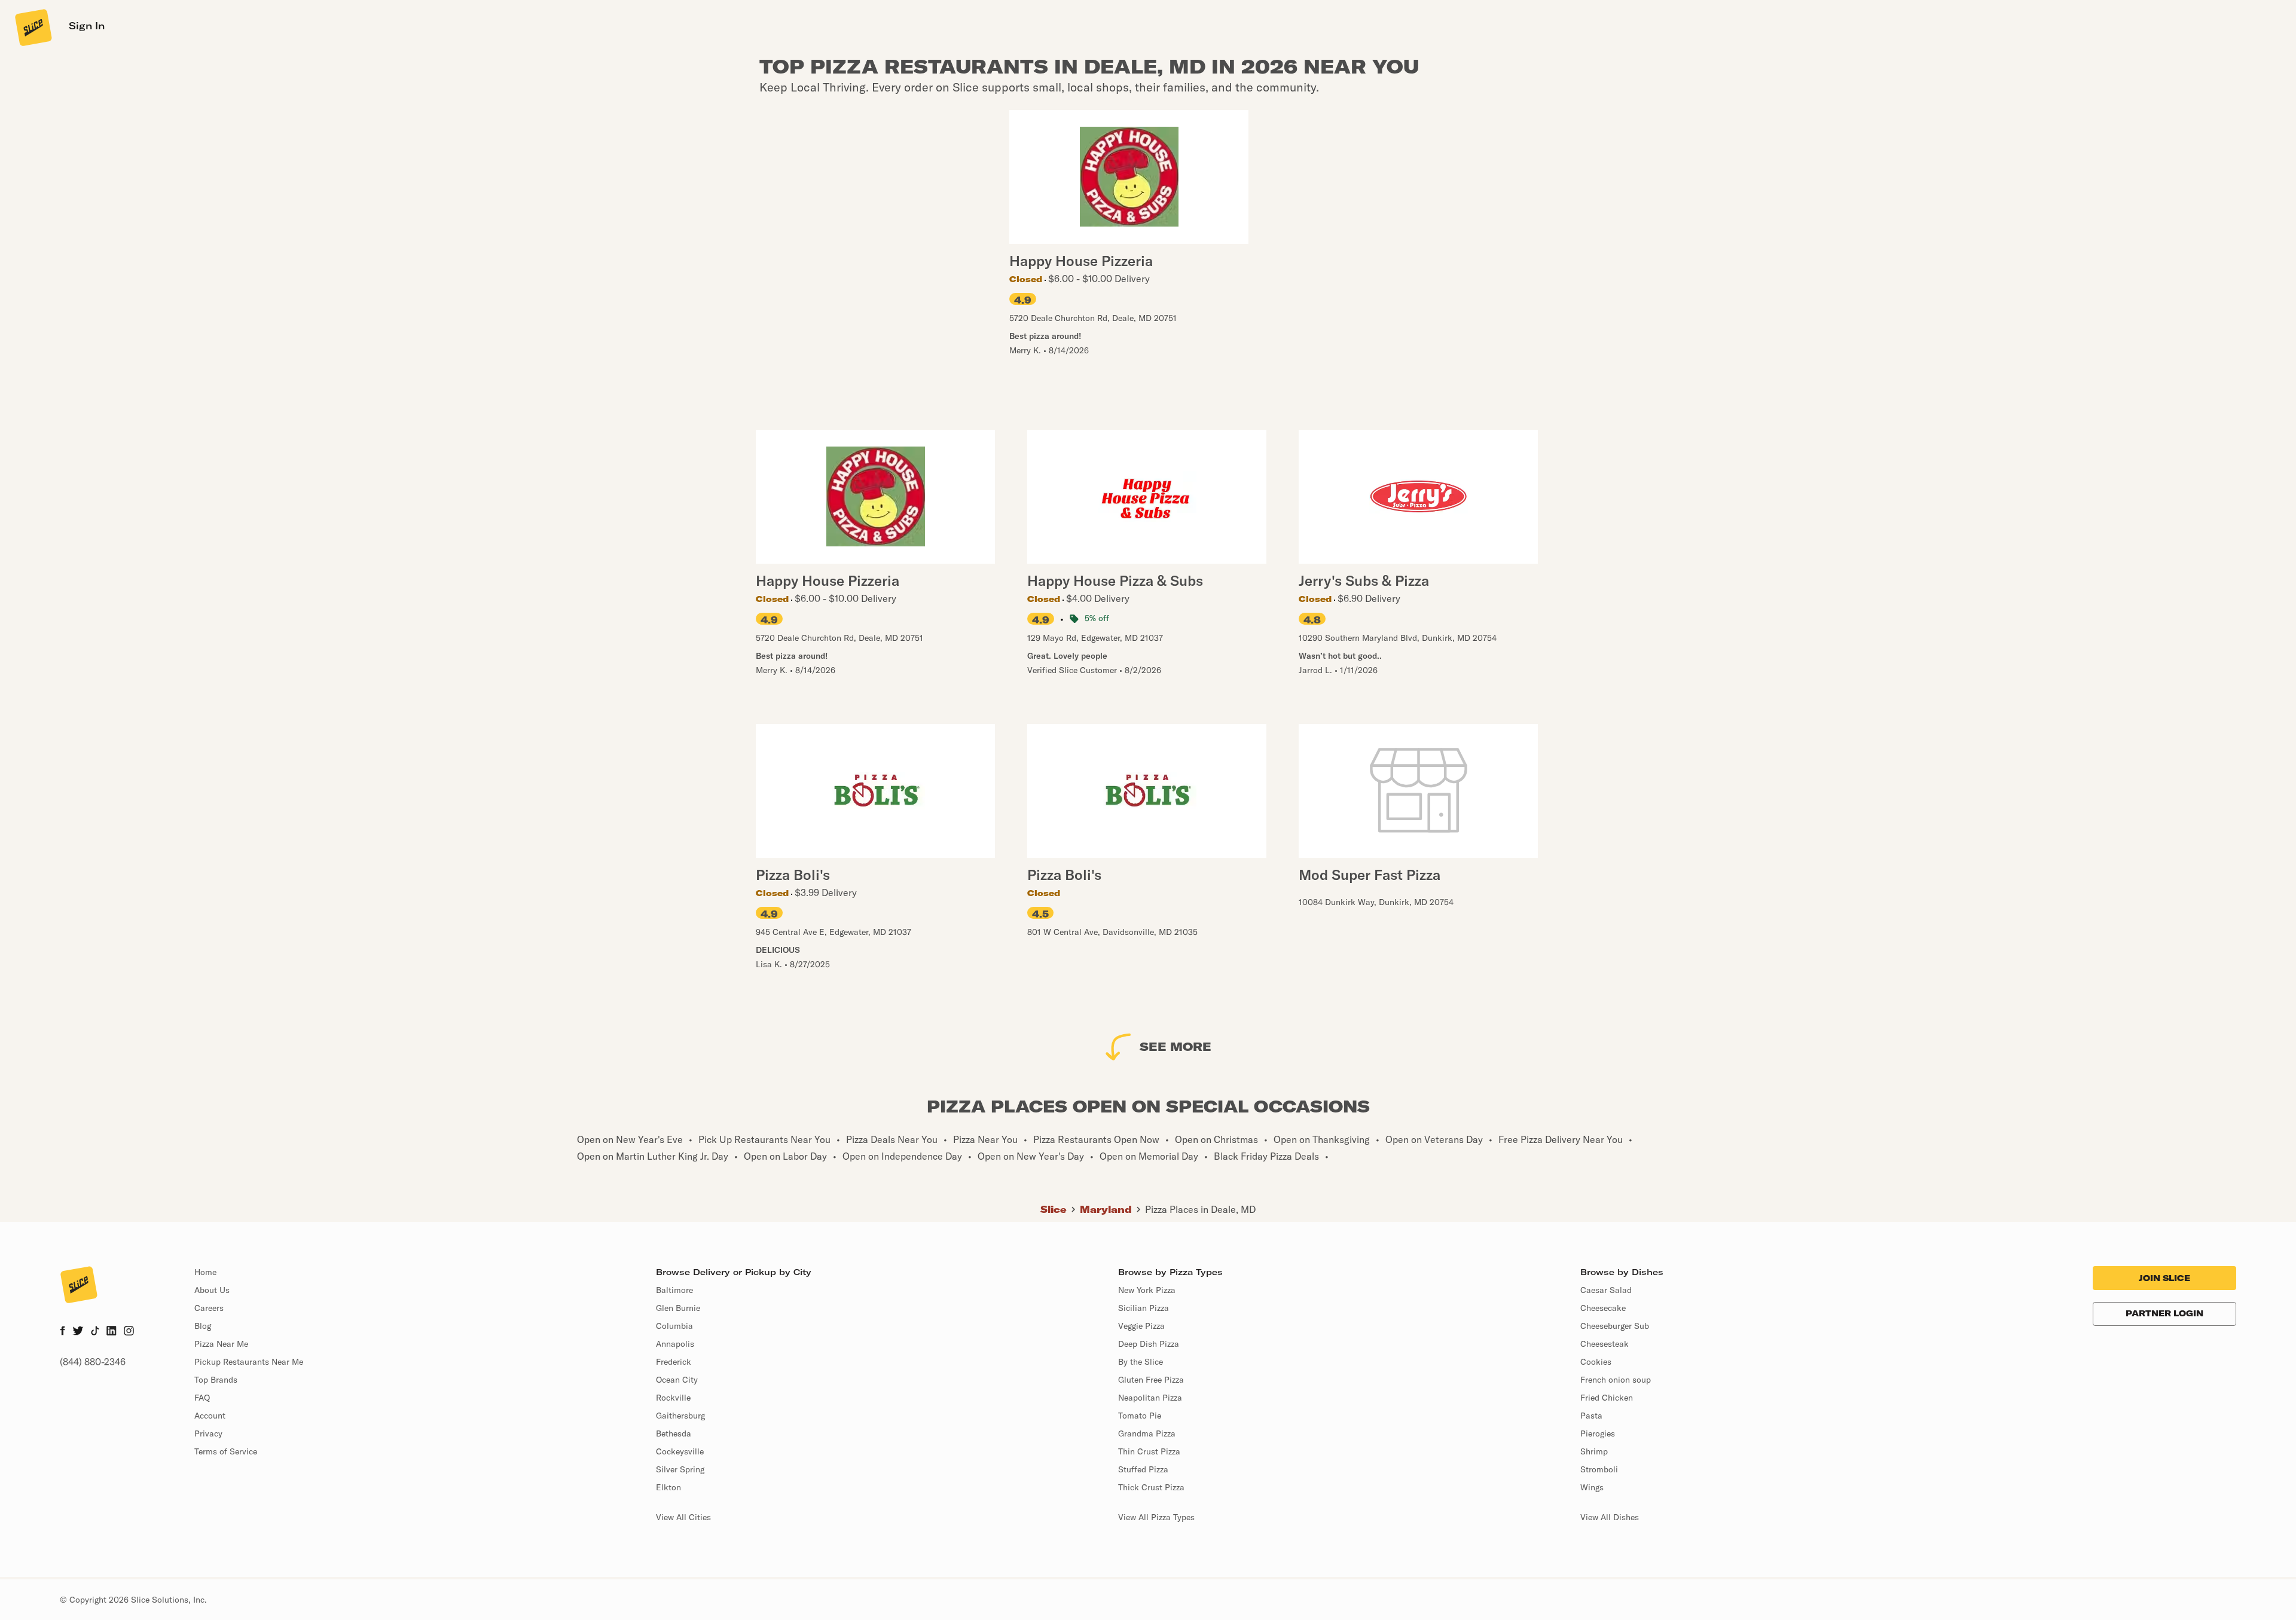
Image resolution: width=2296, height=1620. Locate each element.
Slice (1054, 1209)
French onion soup (1616, 1380)
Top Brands (216, 1380)
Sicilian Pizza (1144, 1308)
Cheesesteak (1605, 1344)
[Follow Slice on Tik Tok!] (95, 1332)
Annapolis (675, 1344)
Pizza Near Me (221, 1344)
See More (1176, 1046)
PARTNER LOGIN (2164, 1313)
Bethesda (674, 1433)
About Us (212, 1290)
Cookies (1596, 1362)
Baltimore (674, 1290)
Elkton (668, 1487)
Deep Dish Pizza (1149, 1344)
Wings (1592, 1487)
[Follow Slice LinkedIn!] (112, 1332)
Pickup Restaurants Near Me (249, 1362)
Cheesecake (1603, 1308)
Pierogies (1598, 1433)
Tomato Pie (1140, 1416)
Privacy (208, 1433)
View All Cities (683, 1517)
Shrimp (1594, 1451)
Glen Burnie (678, 1308)
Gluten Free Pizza (1151, 1380)
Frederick (674, 1362)
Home (205, 1272)
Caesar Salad (1606, 1290)
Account (210, 1416)
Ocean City (677, 1380)
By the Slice (1141, 1362)
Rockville (673, 1398)
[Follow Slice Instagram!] (129, 1332)
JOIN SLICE (2164, 1278)
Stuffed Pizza (1143, 1469)
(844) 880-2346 (93, 1362)
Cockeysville (680, 1451)
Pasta (1591, 1416)
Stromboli (1599, 1469)
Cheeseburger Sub (1615, 1326)
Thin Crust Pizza (1149, 1451)
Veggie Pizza (1141, 1326)
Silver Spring (680, 1469)
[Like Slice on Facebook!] (62, 1332)
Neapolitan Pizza (1150, 1398)
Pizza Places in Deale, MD (1200, 1209)
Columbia (674, 1326)
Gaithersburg (680, 1416)
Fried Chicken (1607, 1398)
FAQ (202, 1398)
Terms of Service (226, 1451)
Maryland (1106, 1209)
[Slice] (32, 27)
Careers (209, 1308)
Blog (203, 1326)
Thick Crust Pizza (1151, 1487)
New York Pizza (1147, 1290)
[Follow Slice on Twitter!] (78, 1332)
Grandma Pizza (1147, 1433)
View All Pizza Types (1156, 1517)
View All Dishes (1610, 1517)
